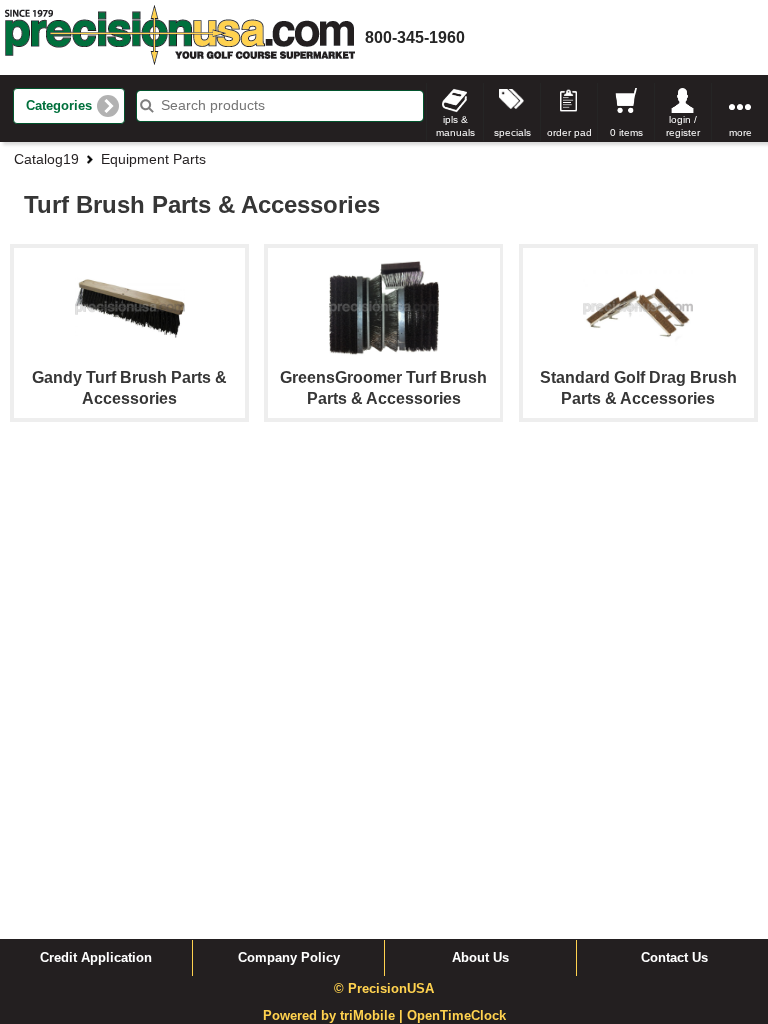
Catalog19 (46, 159)
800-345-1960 (415, 37)
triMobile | (373, 1016)
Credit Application (96, 958)
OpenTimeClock (456, 1016)
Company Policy (289, 958)
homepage (180, 37)
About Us (480, 958)
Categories (59, 106)
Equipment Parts (153, 159)
